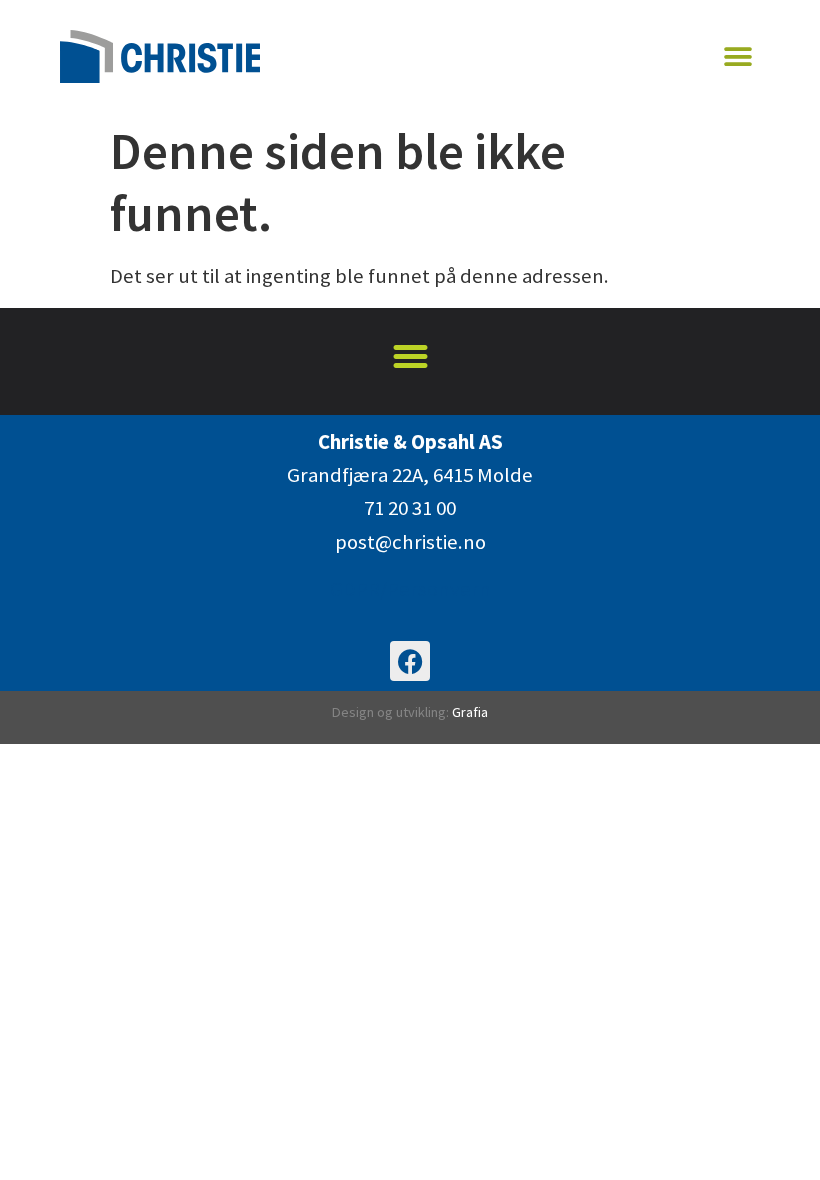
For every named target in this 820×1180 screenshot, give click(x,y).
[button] (737, 56)
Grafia (470, 712)
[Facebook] (410, 661)
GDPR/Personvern (410, 589)
